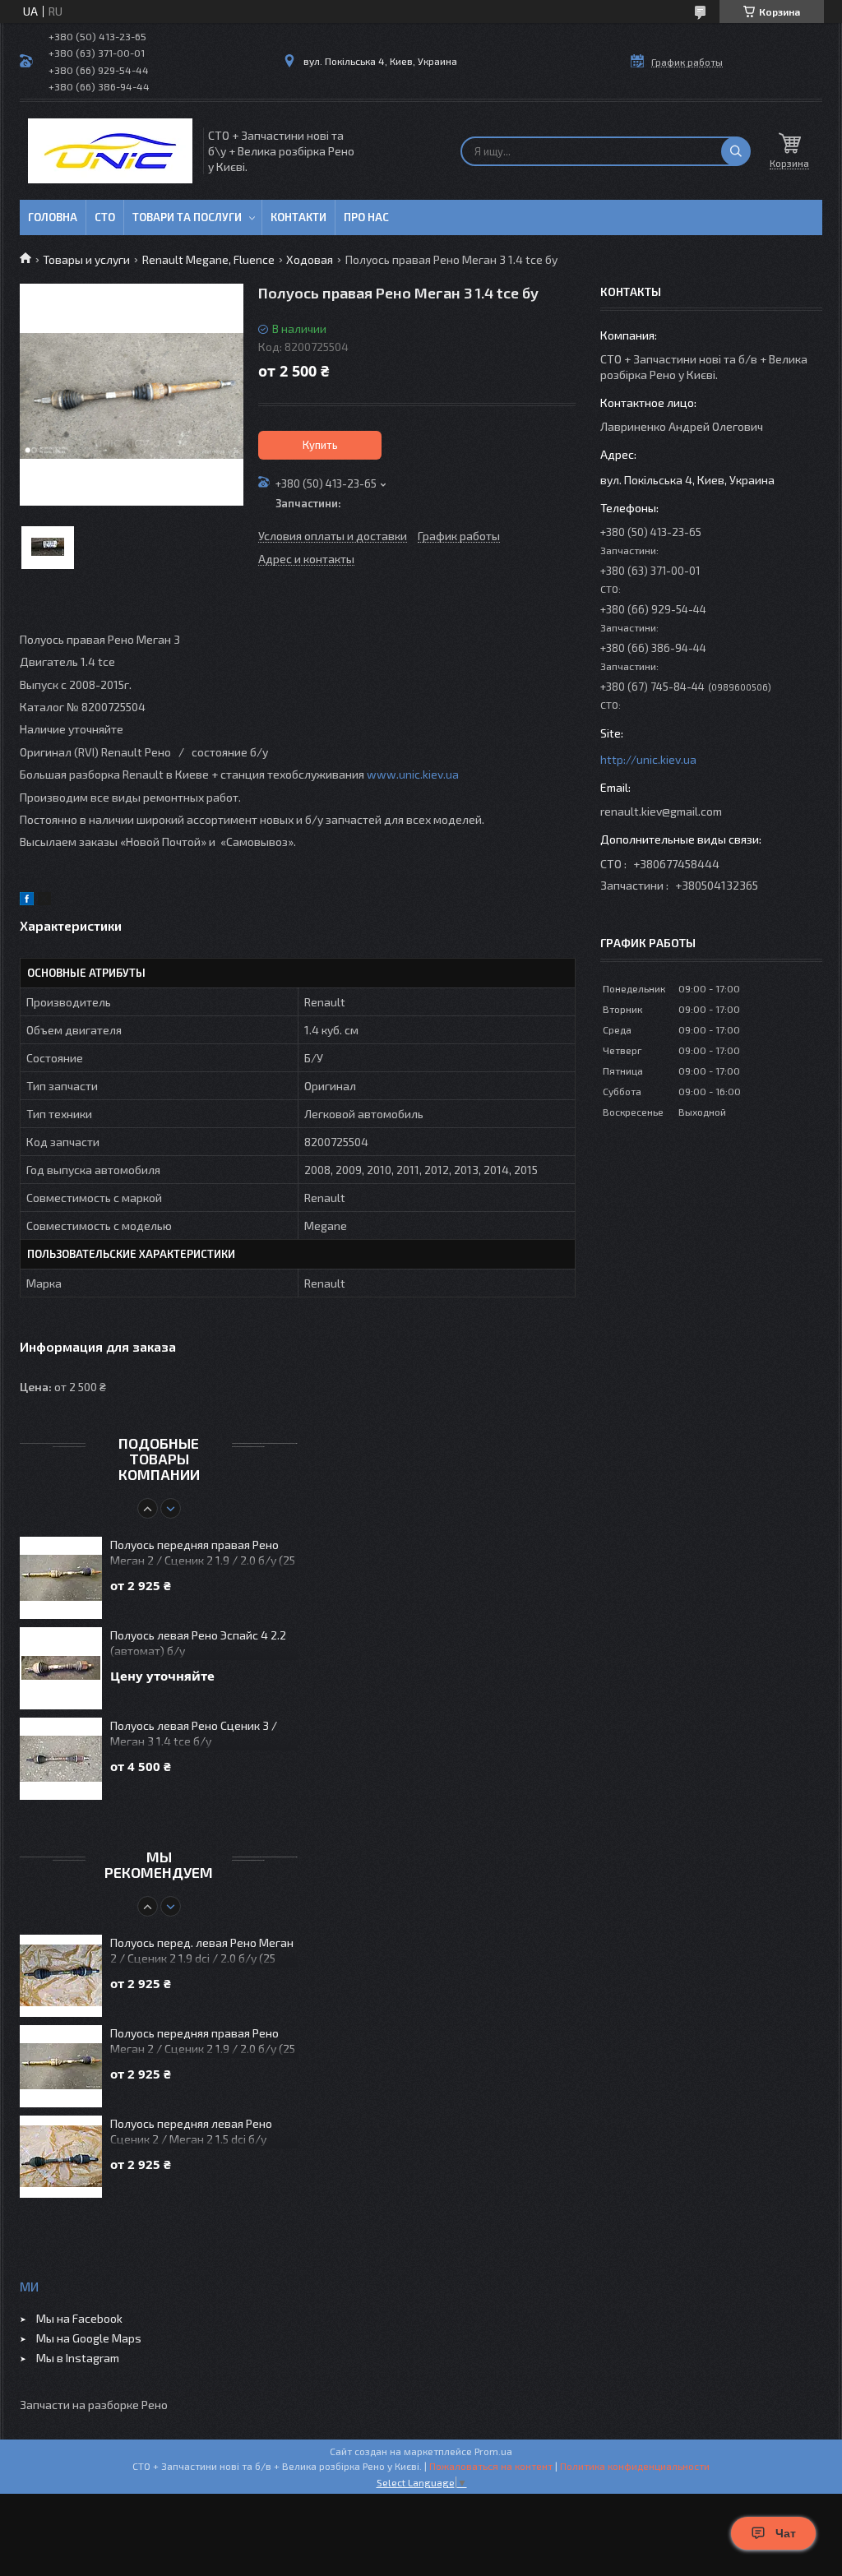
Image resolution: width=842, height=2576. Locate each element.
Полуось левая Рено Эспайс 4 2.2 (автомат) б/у (198, 1643)
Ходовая (310, 259)
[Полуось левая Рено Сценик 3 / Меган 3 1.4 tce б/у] (61, 1759)
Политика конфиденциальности (635, 2466)
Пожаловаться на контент (491, 2466)
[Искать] (736, 151)
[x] (44, 901)
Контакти (298, 217)
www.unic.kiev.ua (413, 774)
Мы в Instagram (78, 2358)
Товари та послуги (187, 217)
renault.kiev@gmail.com (661, 811)
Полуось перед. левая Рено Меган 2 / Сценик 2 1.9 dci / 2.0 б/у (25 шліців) (202, 1952)
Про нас (366, 217)
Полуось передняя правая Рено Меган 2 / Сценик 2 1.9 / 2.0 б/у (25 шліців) (203, 1554)
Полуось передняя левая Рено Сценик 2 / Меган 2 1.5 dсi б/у (191, 2131)
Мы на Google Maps (89, 2338)
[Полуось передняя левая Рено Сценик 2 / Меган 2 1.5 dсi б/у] (61, 2157)
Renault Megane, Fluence (208, 259)
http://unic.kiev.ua (648, 759)
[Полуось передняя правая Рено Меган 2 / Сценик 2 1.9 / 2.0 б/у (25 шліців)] (61, 1578)
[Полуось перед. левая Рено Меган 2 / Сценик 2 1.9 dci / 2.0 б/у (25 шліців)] (61, 1976)
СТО (105, 217)
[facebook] (27, 901)
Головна (53, 217)
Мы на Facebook (79, 2318)
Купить (320, 445)
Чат (786, 2533)
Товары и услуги (86, 259)
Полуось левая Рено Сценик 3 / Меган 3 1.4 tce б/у (194, 1733)
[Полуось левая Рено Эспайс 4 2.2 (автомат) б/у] (61, 1668)
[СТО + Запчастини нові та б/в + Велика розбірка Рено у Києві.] (110, 151)
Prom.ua (493, 2451)
